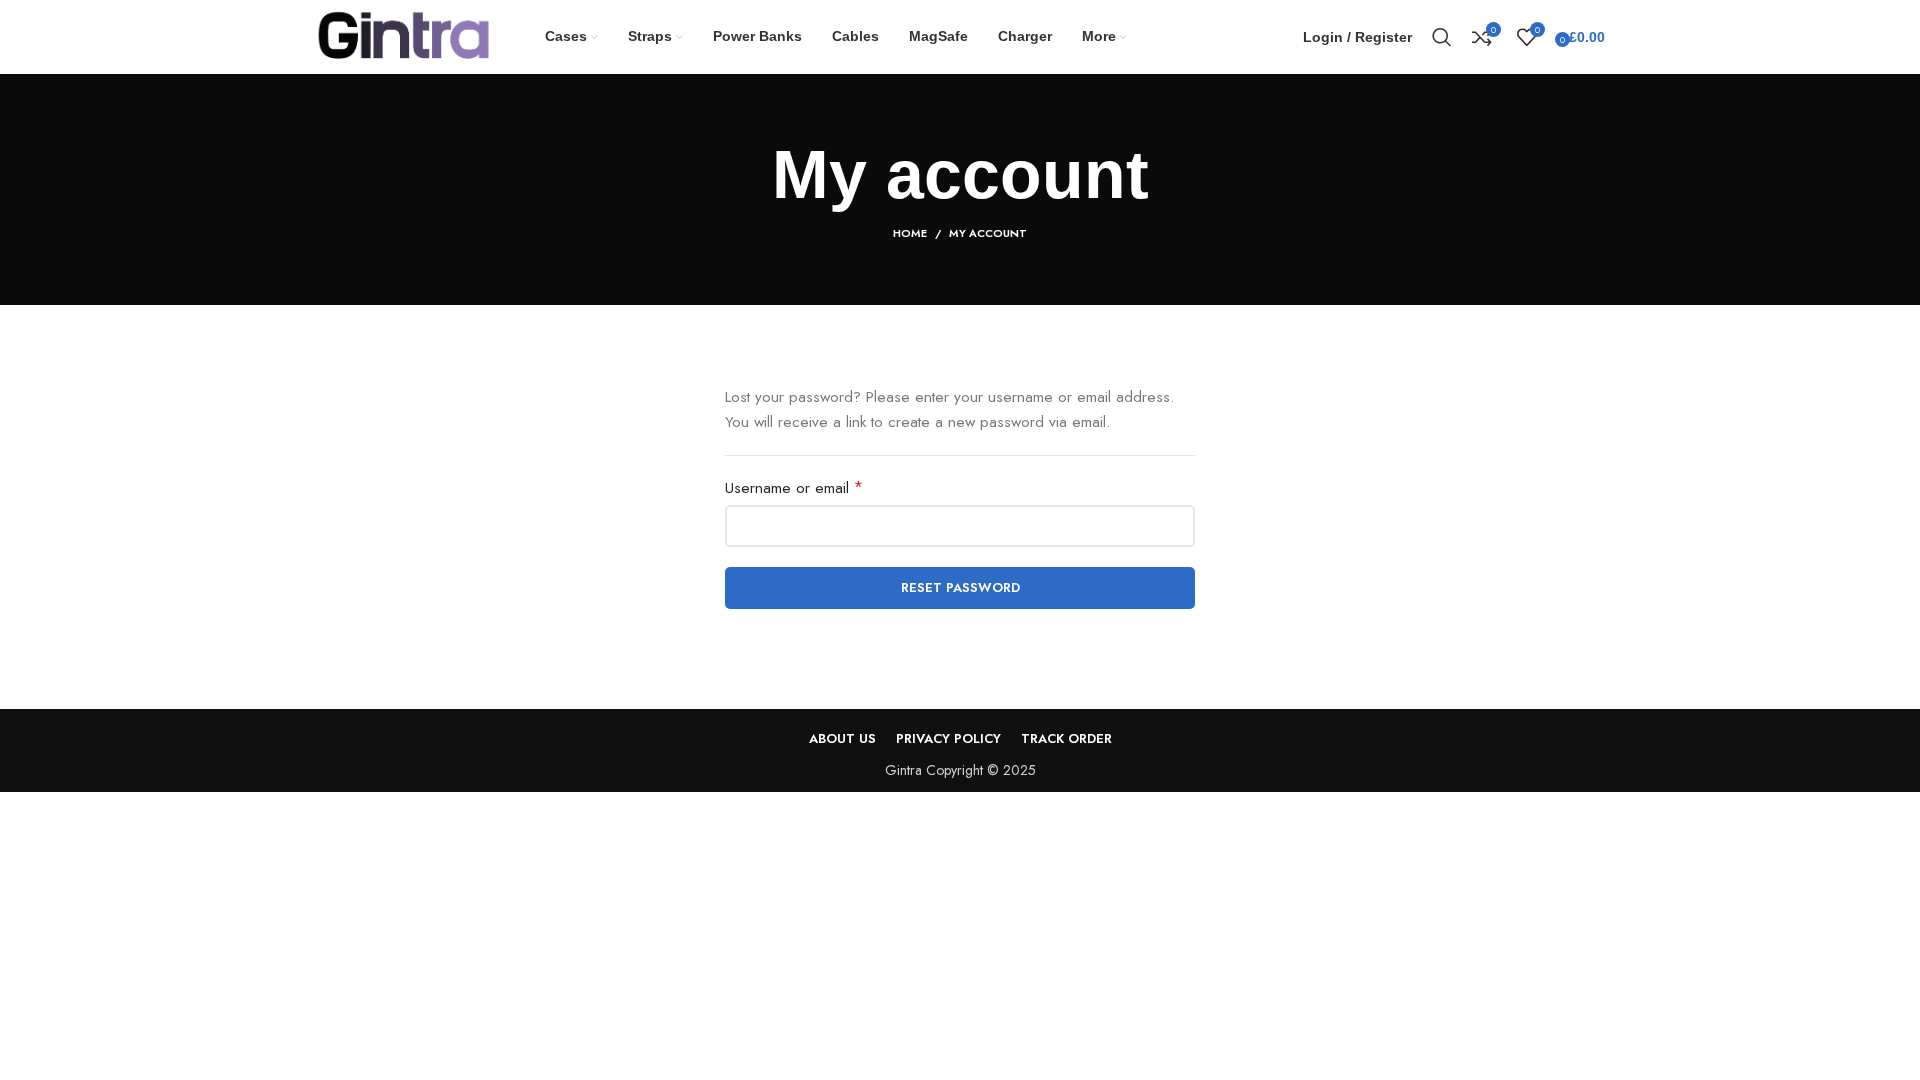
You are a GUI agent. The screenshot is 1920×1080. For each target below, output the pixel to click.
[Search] (1442, 37)
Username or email (823, 487)
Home (910, 233)
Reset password (960, 587)
